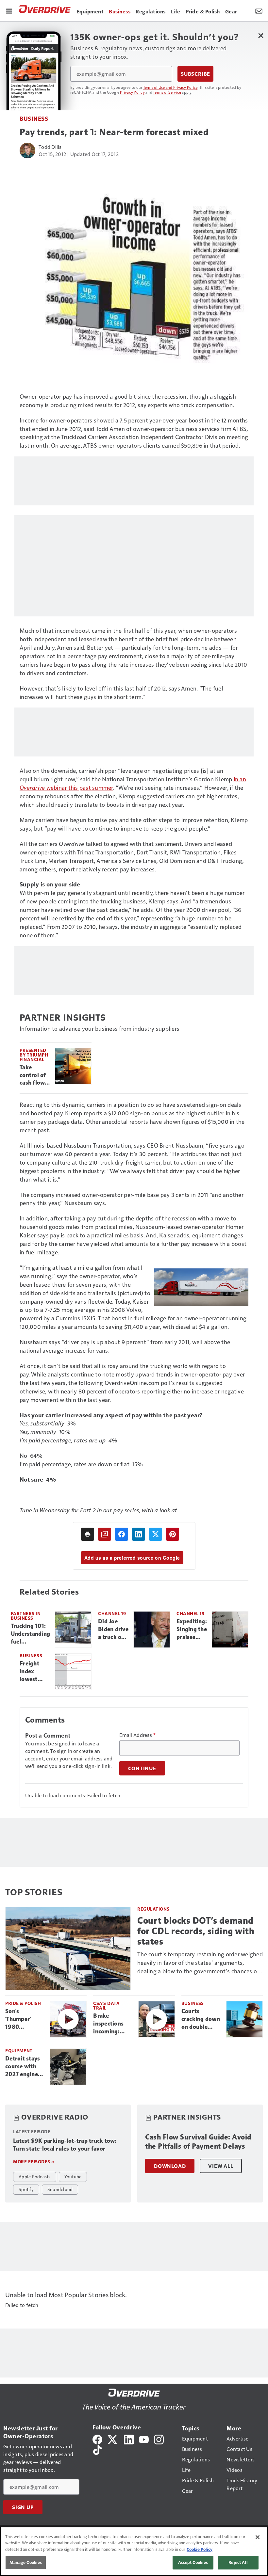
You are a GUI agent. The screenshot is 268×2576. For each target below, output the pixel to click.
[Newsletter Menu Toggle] (259, 10)
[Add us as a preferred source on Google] (105, 1534)
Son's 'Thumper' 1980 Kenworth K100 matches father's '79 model (24, 2019)
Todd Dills (50, 147)
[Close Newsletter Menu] (261, 35)
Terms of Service (167, 92)
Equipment (19, 2051)
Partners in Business (26, 1616)
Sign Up (23, 2507)
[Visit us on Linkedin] (129, 2439)
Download (170, 2166)
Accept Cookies (193, 2562)
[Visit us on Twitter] (113, 2439)
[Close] (258, 2537)
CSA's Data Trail (106, 2005)
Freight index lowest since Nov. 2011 (33, 1672)
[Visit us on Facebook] (97, 2439)
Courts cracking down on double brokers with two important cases (201, 2019)
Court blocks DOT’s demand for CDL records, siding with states (196, 1931)
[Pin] (173, 1534)
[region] (134, 2551)
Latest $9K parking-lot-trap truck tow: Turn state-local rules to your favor (65, 2145)
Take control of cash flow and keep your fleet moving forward (33, 1075)
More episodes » (34, 2162)
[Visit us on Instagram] (159, 2439)
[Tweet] (156, 1534)
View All (221, 2166)
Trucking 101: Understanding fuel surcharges (30, 1634)
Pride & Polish (23, 2003)
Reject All (238, 2562)
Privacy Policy (132, 92)
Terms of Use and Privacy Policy (170, 87)
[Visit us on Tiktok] (97, 2449)
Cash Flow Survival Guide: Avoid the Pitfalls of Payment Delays (198, 2142)
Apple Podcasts (35, 2176)
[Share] (122, 1534)
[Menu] (9, 10)
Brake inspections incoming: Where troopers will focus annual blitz (110, 2024)
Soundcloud (60, 2189)
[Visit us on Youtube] (144, 2439)
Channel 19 (112, 1613)
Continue (142, 1768)
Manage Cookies (26, 2562)
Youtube (73, 2176)
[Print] (88, 1534)
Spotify (26, 2189)
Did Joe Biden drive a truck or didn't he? (113, 1630)
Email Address (138, 1735)
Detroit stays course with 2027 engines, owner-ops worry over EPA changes (24, 2067)
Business (34, 118)
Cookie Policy (200, 2549)
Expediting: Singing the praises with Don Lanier (192, 1630)
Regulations (153, 1909)
